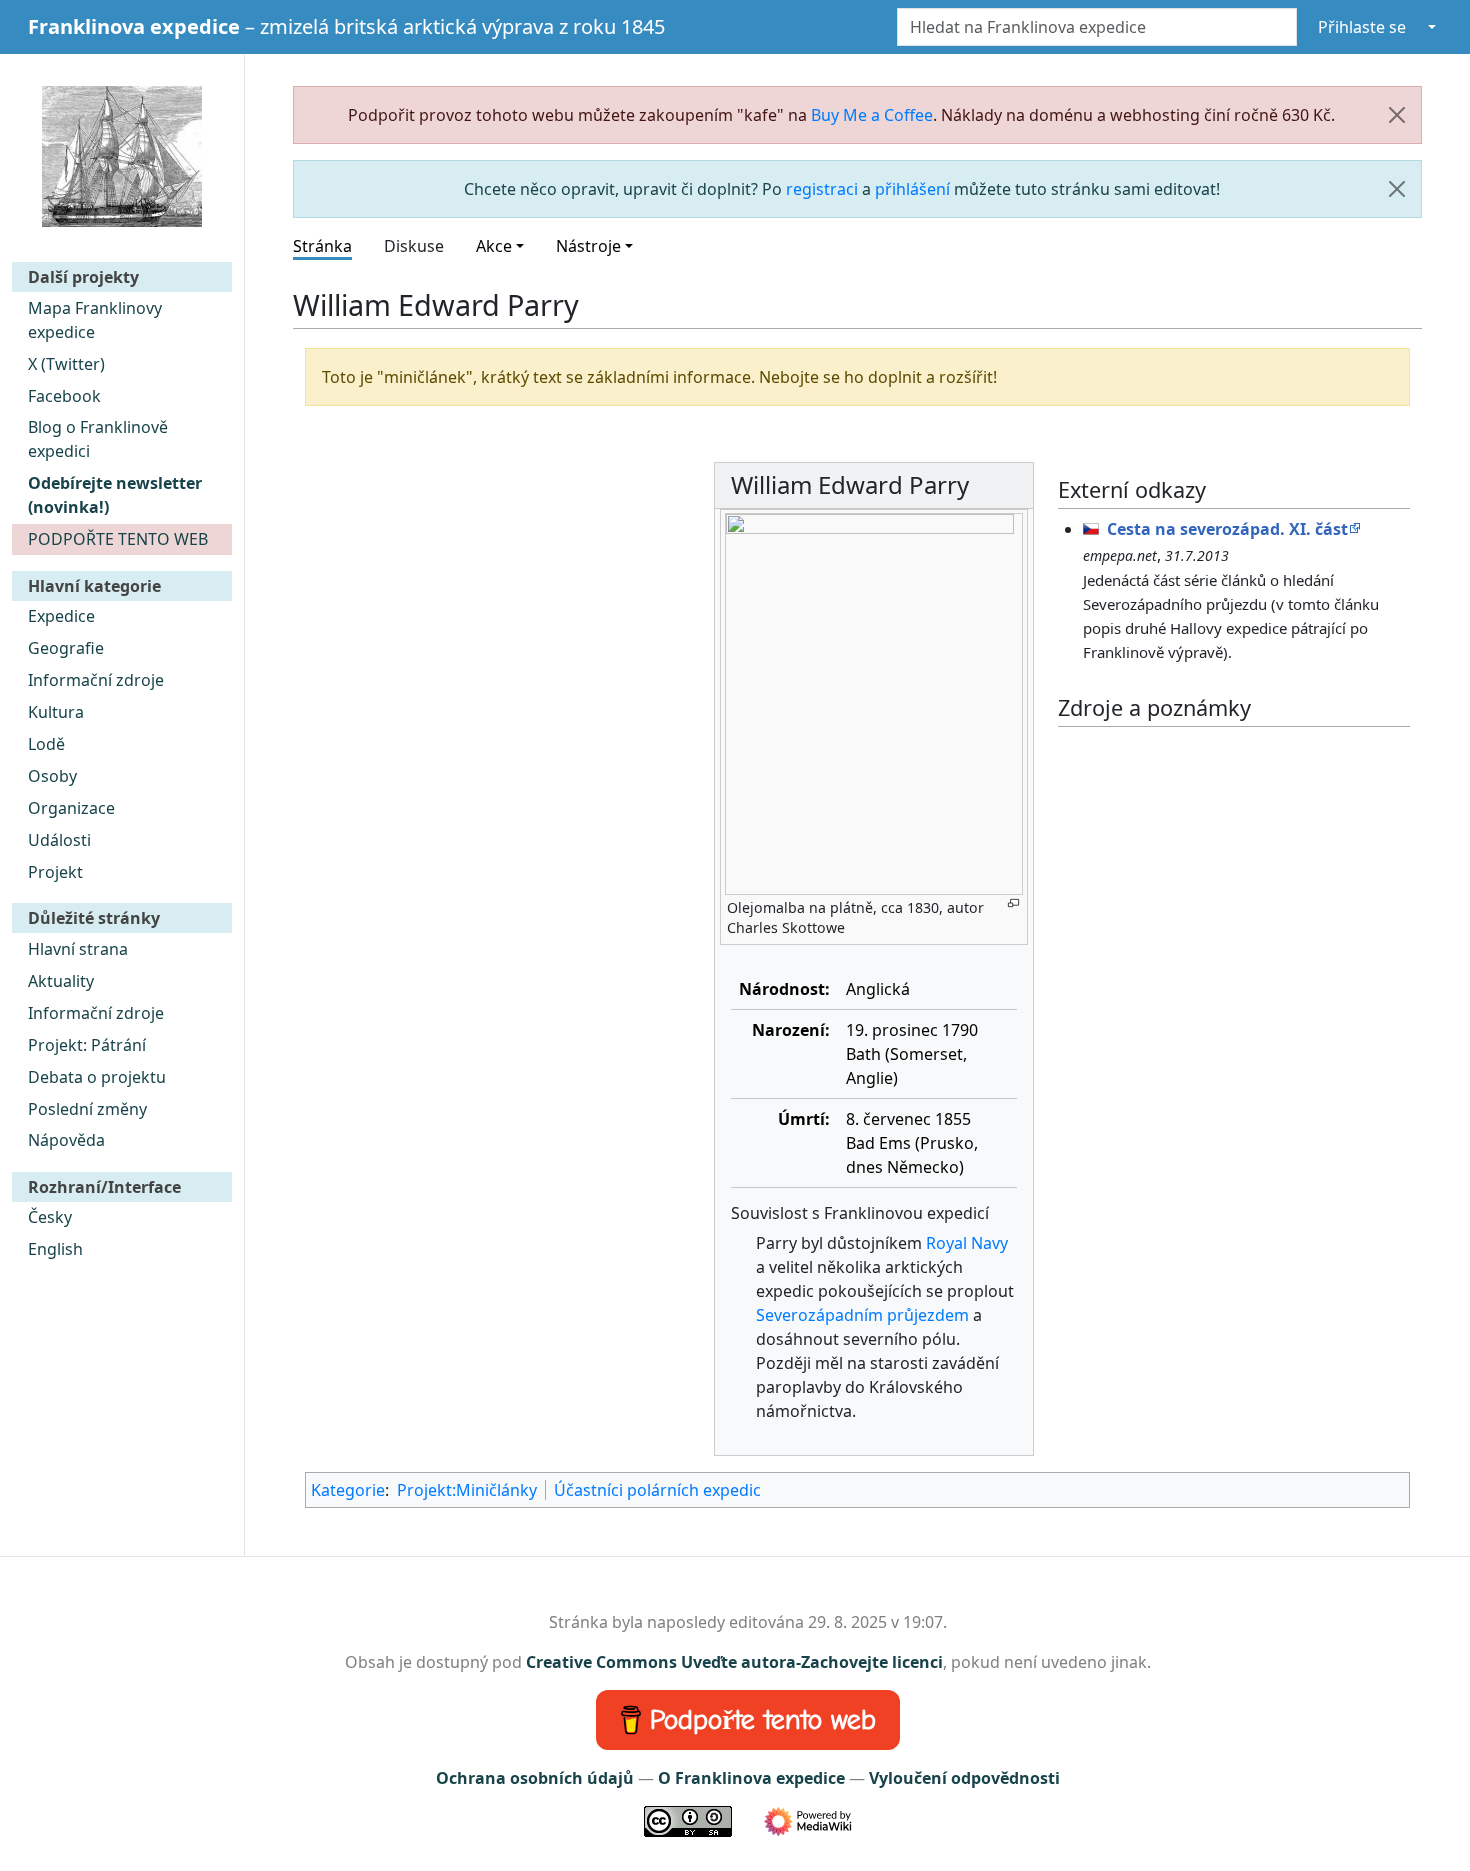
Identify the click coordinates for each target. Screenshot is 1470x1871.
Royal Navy (967, 1243)
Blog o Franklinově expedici (98, 439)
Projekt (55, 872)
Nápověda (66, 1140)
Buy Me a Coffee (872, 115)
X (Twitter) (66, 364)
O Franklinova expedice (751, 1778)
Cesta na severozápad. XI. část (1227, 529)
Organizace (71, 808)
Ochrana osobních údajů (535, 1778)
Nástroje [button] (588, 246)
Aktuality (61, 981)
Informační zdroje (96, 680)
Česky (50, 1217)
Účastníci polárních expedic (657, 1490)
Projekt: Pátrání (87, 1045)
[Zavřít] (1397, 115)
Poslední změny (87, 1109)
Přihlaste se (1362, 27)
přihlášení (912, 189)
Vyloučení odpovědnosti (964, 1778)
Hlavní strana (78, 949)
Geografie (66, 648)
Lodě (46, 744)
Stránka (322, 246)
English (55, 1249)
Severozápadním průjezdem (862, 1315)
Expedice (61, 616)
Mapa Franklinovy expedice (95, 320)
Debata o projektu (97, 1077)
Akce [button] (494, 246)
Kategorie (348, 1490)
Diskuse (414, 246)
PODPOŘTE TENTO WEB (118, 539)
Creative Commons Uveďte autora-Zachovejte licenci (734, 1662)
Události (59, 840)
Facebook (64, 396)
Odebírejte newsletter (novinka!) (115, 495)
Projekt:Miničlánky (467, 1490)
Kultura (56, 712)
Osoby (52, 776)
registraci (822, 189)
